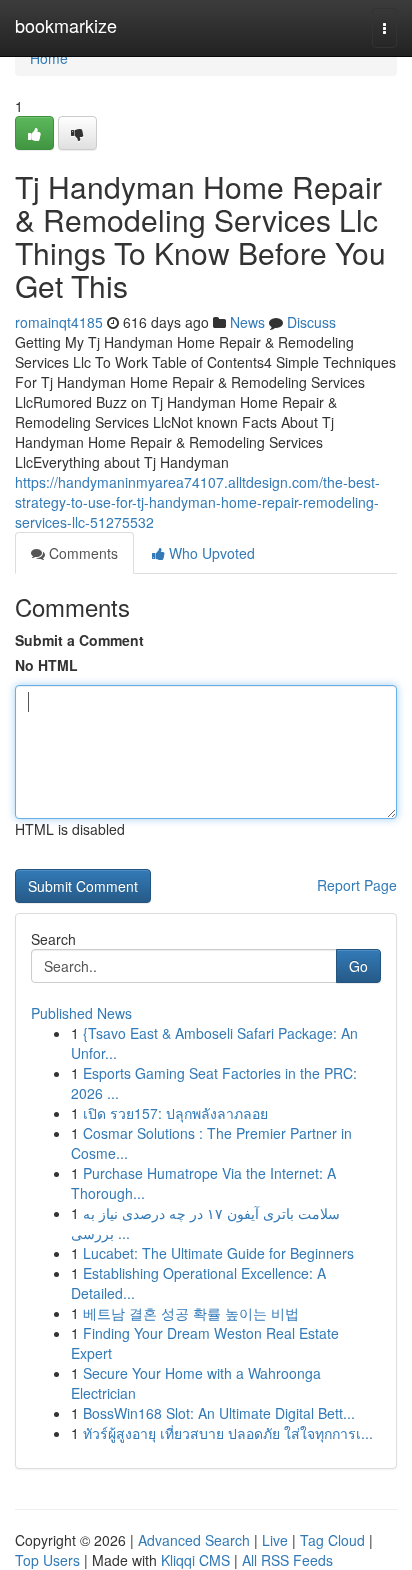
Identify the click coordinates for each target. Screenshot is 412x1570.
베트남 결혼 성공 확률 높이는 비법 (191, 1313)
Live (275, 1540)
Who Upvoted (210, 553)
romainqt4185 (59, 322)
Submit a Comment (79, 640)
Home (49, 58)
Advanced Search (194, 1540)
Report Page (357, 885)
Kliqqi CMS (195, 1560)
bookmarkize (66, 25)
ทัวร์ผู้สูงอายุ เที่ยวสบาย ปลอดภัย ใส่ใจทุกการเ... (228, 1433)
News (247, 322)
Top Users (47, 1560)
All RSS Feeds (287, 1560)
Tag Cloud (332, 1540)
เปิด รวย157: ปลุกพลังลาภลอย (175, 1113)
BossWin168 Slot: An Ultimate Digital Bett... (219, 1413)
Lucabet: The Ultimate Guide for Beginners (218, 1253)
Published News (81, 1013)
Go (358, 966)
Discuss (311, 322)
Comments (81, 553)
